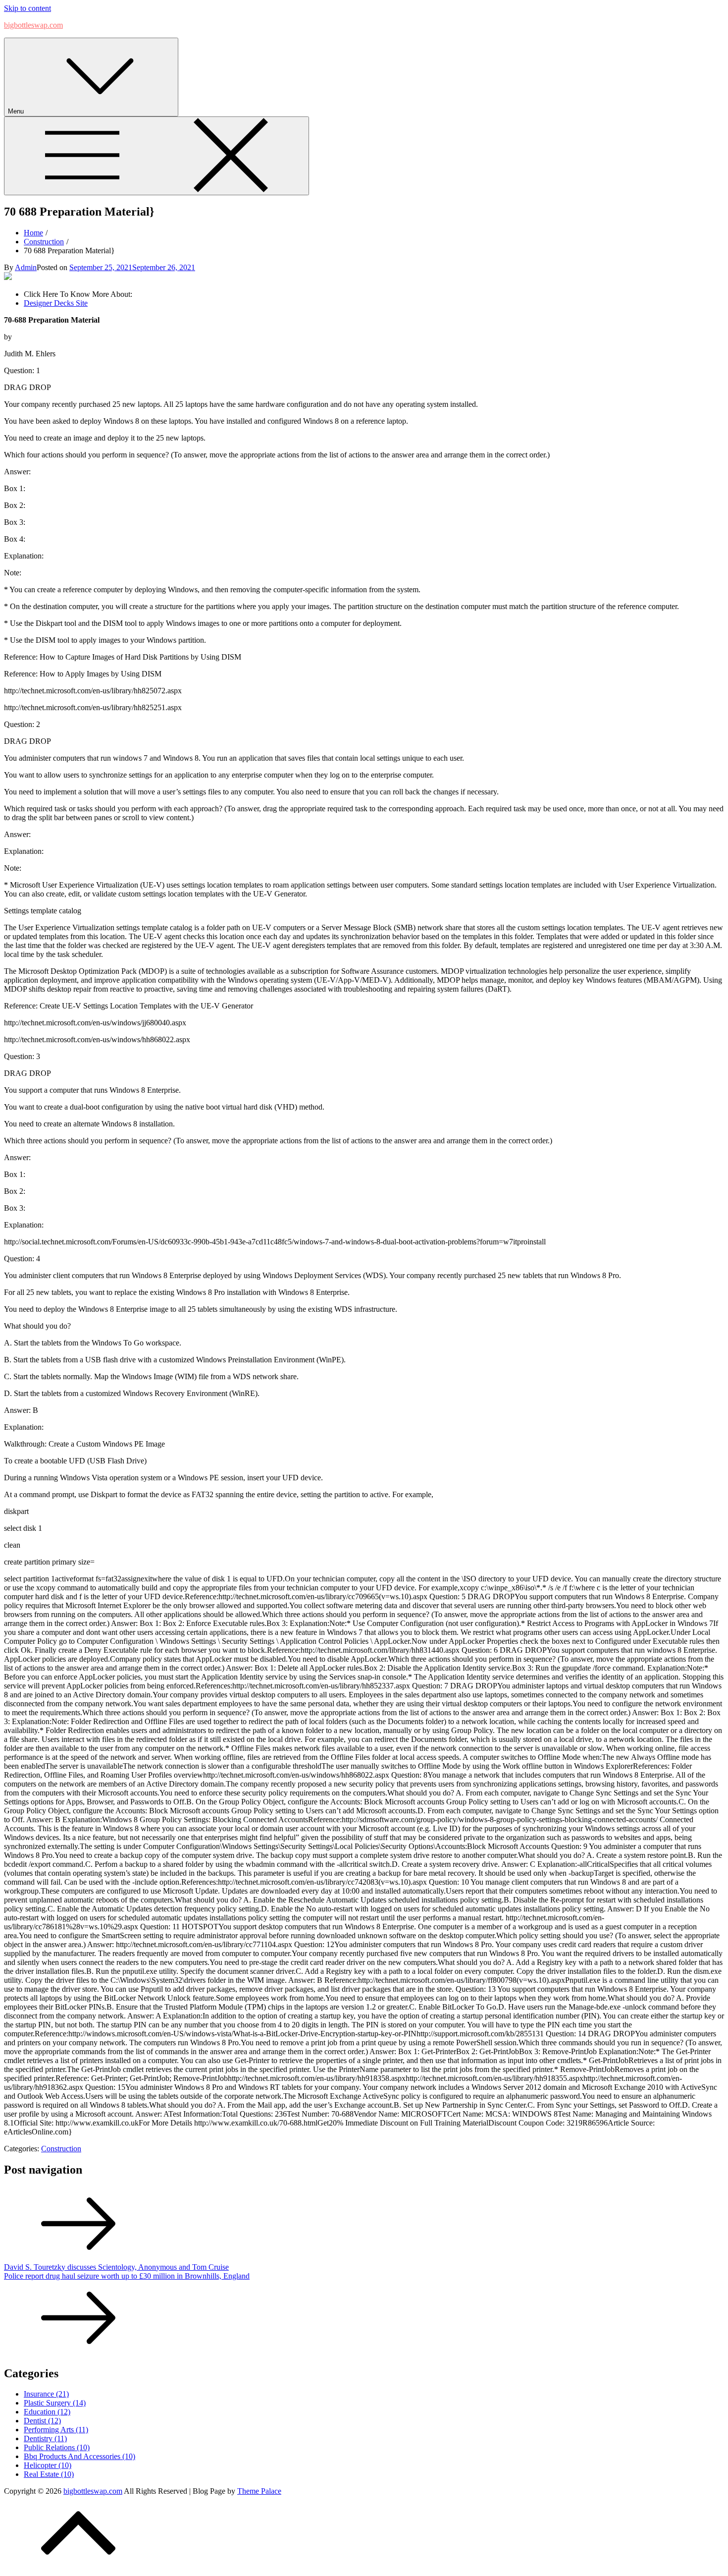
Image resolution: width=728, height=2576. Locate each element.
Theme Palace (259, 2491)
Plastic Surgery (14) (55, 2403)
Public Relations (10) (57, 2447)
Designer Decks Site (56, 303)
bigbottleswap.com (33, 25)
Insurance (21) (46, 2394)
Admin (26, 267)
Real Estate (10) (49, 2474)
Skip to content (27, 8)
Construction (61, 2149)
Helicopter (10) (48, 2465)
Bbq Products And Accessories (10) (79, 2456)
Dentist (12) (42, 2421)
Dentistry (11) (45, 2438)
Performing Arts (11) (56, 2430)
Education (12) (47, 2412)
